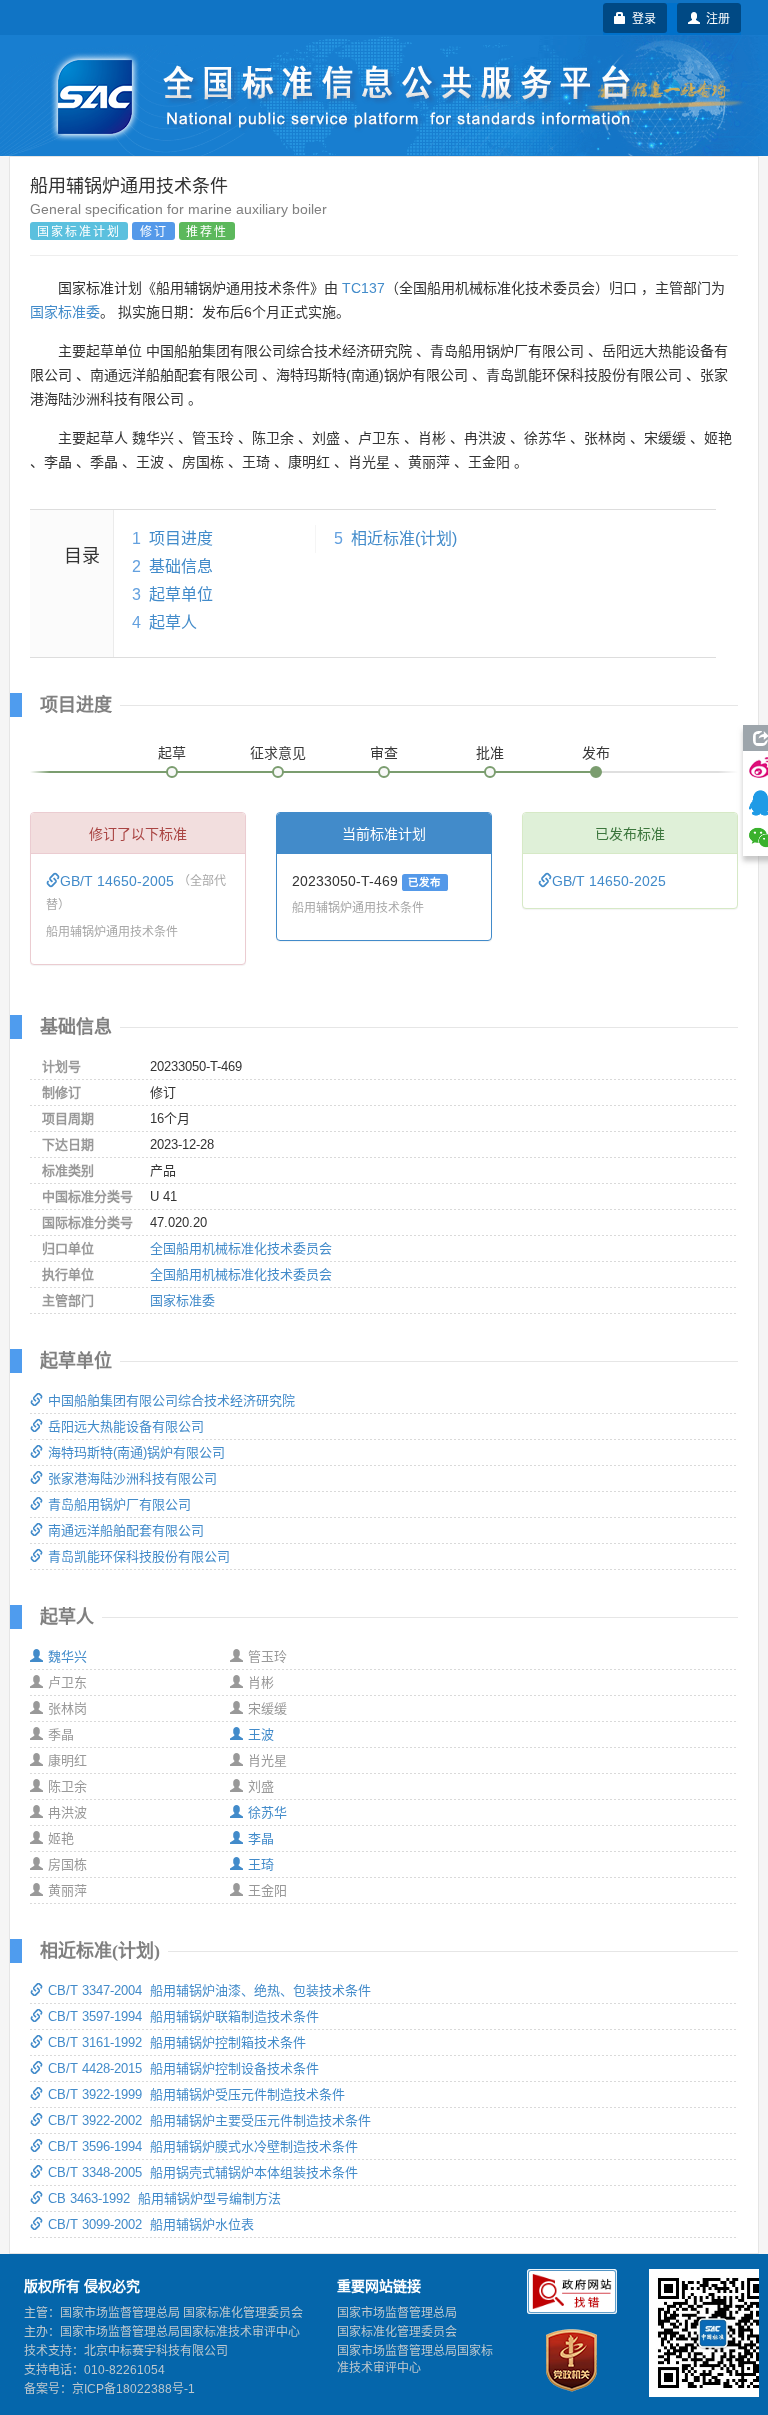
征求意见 (278, 753)
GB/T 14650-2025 (609, 881)
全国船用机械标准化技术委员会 (241, 1248)
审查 (384, 753)
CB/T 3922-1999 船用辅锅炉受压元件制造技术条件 (196, 2094)
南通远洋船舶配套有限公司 (126, 1530)
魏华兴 (67, 1656)
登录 (641, 17)
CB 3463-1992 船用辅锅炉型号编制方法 (164, 2198)
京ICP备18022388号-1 (133, 2389)
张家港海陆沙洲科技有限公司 (132, 1478)
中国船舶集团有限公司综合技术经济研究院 (171, 1400)
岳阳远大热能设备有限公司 (126, 1426)
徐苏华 (267, 1812)
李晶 (261, 1838)
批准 (490, 753)
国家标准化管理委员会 (397, 2332)
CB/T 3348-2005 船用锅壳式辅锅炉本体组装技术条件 (203, 2172)
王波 (261, 1734)
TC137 (363, 288)
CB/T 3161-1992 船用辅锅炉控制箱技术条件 (177, 2042)
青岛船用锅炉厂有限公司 (119, 1504)
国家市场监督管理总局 (397, 2313)
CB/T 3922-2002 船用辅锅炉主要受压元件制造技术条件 (209, 2120)
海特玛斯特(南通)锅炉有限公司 (136, 1452)
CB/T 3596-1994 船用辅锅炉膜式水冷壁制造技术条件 (203, 2146)
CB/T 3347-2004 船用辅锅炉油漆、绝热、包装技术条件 (209, 1990)
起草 (172, 753)
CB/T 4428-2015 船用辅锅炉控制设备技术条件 (183, 2068)
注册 (715, 17)
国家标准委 (65, 312)
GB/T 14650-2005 (119, 881)
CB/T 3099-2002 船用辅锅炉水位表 (151, 2224)
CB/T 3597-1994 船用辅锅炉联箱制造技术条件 (183, 2016)
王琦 (261, 1864)
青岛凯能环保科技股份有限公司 (139, 1556)
